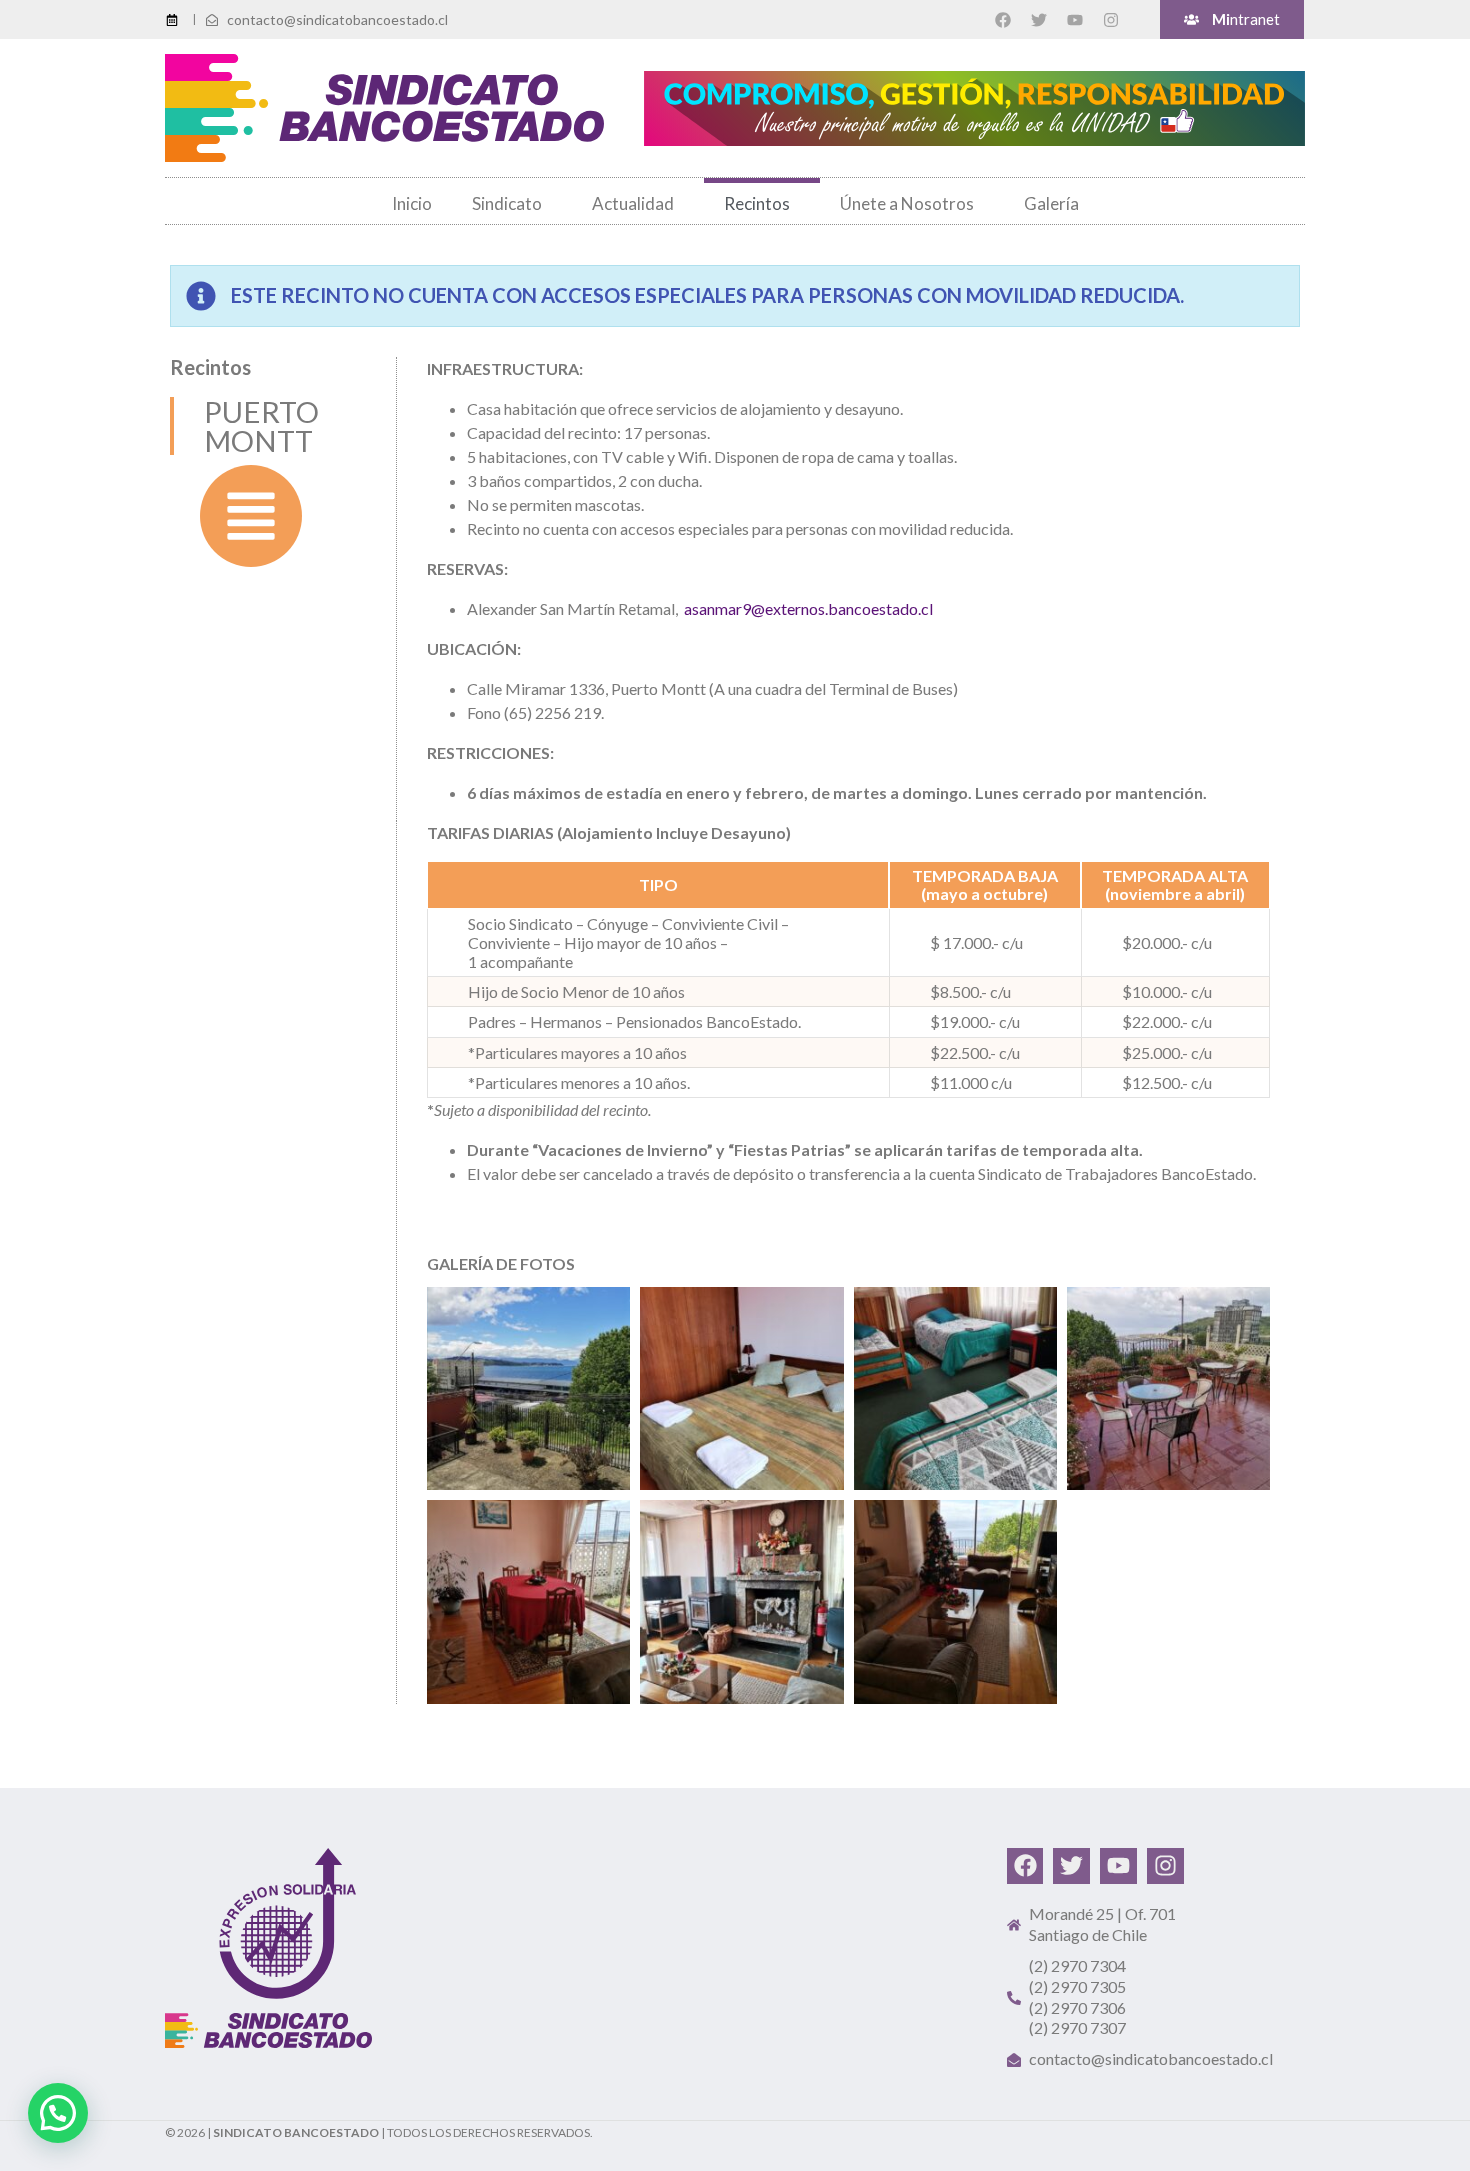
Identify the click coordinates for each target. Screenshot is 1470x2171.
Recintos (757, 203)
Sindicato (507, 203)
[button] (58, 2113)
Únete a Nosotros (907, 203)
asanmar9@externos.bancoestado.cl (808, 608)
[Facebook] (1003, 20)
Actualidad (633, 203)
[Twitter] (1039, 20)
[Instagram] (1111, 20)
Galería (1051, 203)
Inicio (412, 203)
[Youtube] (1075, 20)
